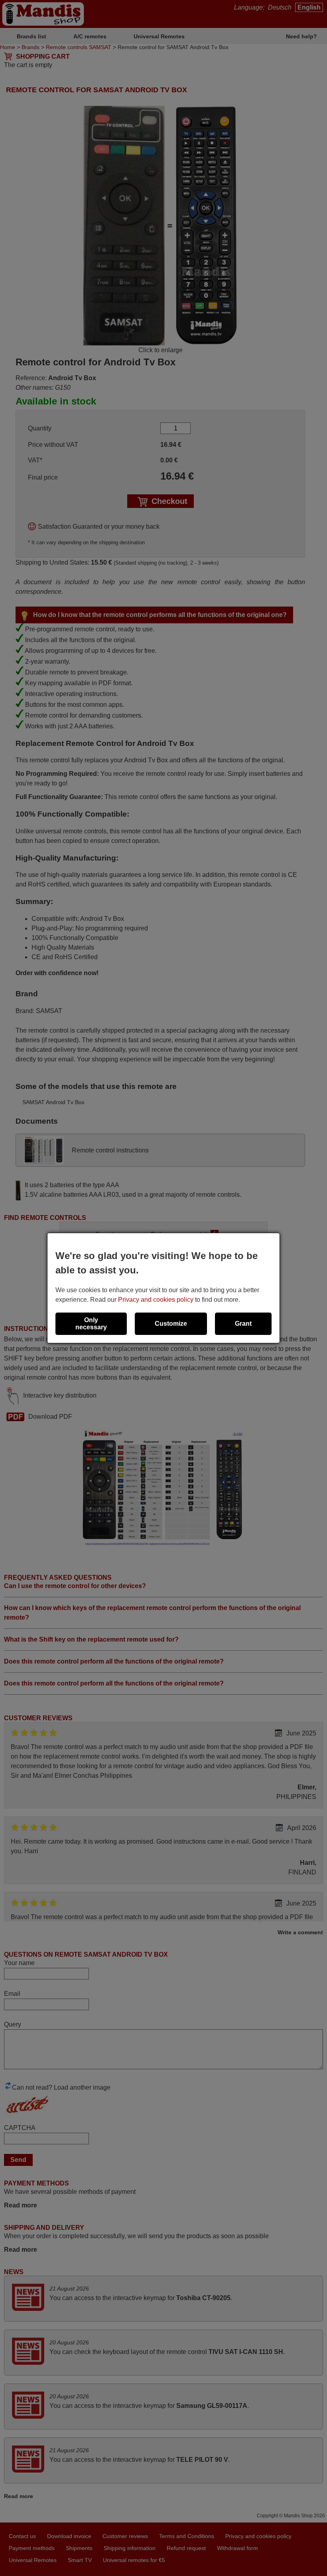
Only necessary (91, 1324)
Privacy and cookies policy (156, 1300)
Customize (171, 1324)
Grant (243, 1324)
